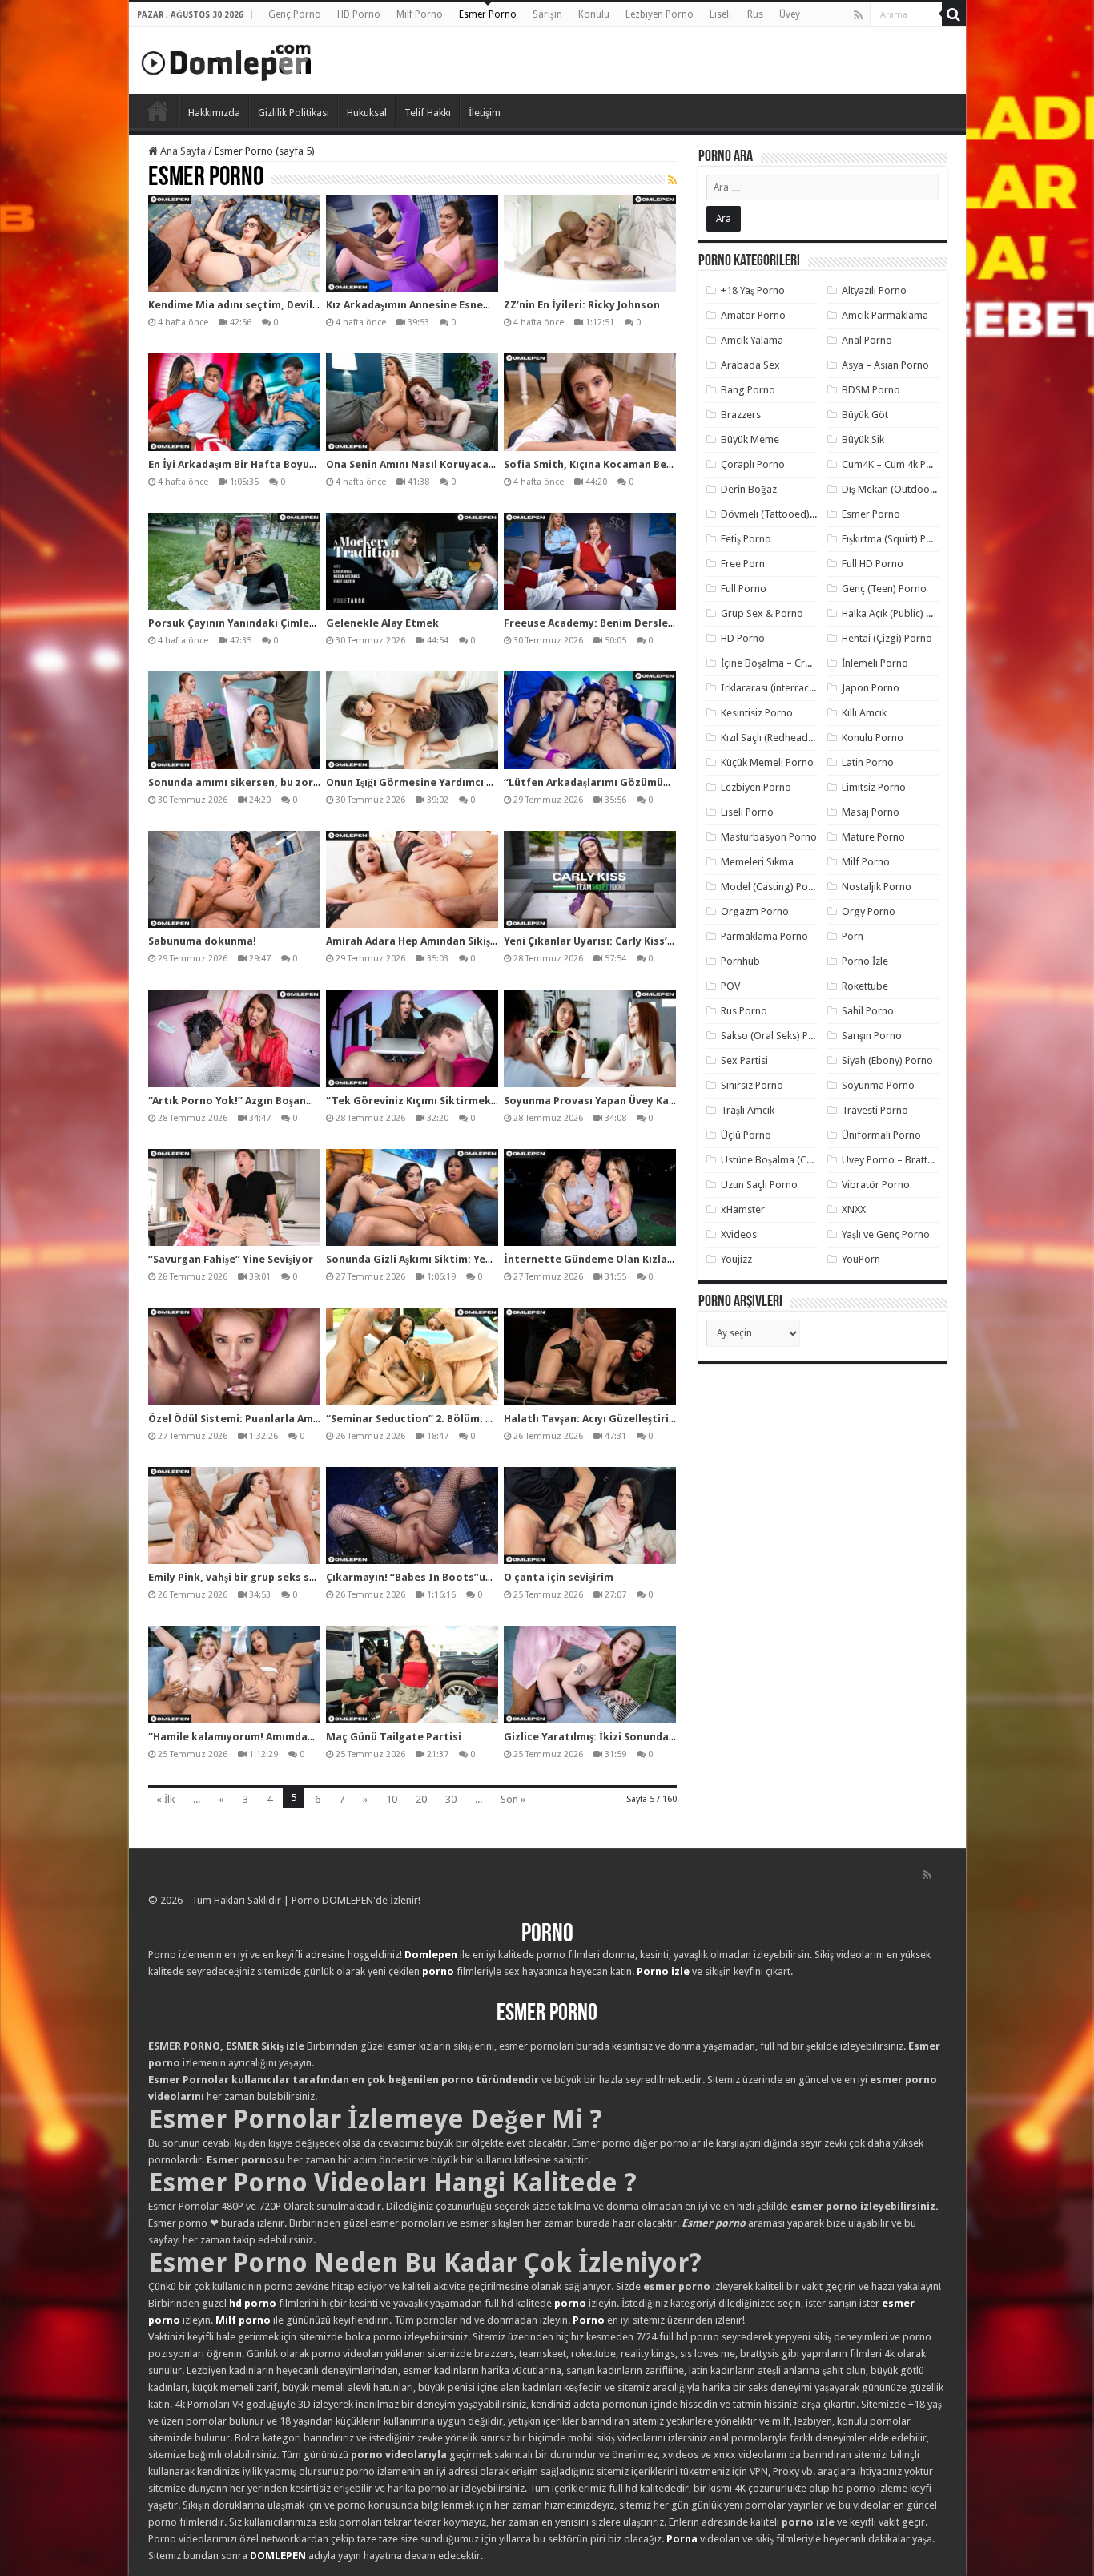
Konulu (594, 14)
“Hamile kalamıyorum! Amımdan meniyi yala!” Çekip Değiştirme (310, 1737)
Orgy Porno (869, 911)
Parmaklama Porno (764, 936)
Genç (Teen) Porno (884, 589)
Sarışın (547, 14)
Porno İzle (865, 961)
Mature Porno (873, 837)
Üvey (790, 14)
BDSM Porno (871, 390)
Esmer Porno (488, 14)
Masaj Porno (871, 812)
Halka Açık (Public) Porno (898, 613)
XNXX (854, 1209)
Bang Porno (748, 390)
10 (392, 1799)
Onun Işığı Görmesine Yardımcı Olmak (423, 782)
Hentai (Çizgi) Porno (887, 638)
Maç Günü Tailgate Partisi (394, 1737)
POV (730, 986)
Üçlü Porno (746, 1135)
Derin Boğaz (749, 489)
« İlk (165, 1799)
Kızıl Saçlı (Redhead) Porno (781, 738)
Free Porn (743, 564)
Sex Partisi (744, 1060)
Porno (158, 111)
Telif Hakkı (428, 113)
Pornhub (740, 961)
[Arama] (954, 14)
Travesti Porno (875, 1110)
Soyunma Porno (878, 1085)
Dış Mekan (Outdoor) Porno (905, 489)
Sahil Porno (868, 1011)
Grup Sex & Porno (762, 613)
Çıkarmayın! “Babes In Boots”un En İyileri (432, 1577)
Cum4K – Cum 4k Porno (895, 464)
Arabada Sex (750, 365)
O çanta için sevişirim (559, 1577)
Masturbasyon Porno (769, 837)
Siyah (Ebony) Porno (887, 1060)
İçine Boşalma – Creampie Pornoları (802, 663)
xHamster (743, 1209)
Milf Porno (420, 14)
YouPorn (861, 1259)
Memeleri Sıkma (757, 862)
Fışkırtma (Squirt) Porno (895, 539)
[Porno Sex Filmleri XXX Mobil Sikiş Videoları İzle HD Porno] (227, 59)
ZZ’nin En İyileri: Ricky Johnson (582, 305)
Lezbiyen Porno (660, 14)
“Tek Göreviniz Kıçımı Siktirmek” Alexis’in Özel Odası (462, 1101)
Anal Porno (867, 340)
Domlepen (431, 1955)
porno (438, 1971)
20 (421, 1799)
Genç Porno (295, 14)
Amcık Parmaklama (885, 315)
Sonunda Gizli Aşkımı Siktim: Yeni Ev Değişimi (440, 1259)
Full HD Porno (873, 564)
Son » (513, 1799)
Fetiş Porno (746, 539)
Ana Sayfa (182, 151)
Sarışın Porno (872, 1036)
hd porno (253, 2303)
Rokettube (865, 986)
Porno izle (663, 1971)
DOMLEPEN (278, 2556)
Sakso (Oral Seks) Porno (776, 1036)
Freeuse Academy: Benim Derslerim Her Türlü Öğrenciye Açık (659, 623)
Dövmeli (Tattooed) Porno (780, 514)
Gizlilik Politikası (294, 113)
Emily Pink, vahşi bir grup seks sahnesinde (255, 1577)
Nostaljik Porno (877, 887)
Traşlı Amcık (748, 1110)
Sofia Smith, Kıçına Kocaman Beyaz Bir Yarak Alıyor (635, 464)
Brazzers (741, 415)
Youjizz (736, 1259)
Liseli (720, 14)
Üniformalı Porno (881, 1135)
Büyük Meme (750, 439)
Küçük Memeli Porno (767, 762)
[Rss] (858, 15)
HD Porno (359, 14)
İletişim (485, 113)
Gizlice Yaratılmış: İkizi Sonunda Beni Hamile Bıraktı (637, 1737)
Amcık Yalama (752, 340)
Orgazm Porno (755, 911)
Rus (755, 14)
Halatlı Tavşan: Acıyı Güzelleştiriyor (595, 1419)
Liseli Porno (747, 812)
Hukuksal (367, 113)
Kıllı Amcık (864, 713)
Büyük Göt (865, 415)
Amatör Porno (753, 315)
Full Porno (744, 589)
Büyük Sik (863, 439)
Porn (853, 936)
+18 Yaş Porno (753, 290)
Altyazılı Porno (874, 290)
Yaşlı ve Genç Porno (886, 1234)
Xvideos (739, 1234)
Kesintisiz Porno (757, 713)
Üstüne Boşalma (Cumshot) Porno (798, 1160)
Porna (682, 2539)
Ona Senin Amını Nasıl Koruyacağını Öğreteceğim (451, 464)
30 (451, 1799)
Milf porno (243, 2320)
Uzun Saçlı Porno (759, 1185)
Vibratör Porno (876, 1185)
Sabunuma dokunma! (202, 941)
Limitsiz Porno (874, 787)
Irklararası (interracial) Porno (787, 688)
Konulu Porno (873, 738)
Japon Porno (871, 688)
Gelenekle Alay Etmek (382, 623)
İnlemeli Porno (875, 663)
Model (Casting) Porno (772, 887)
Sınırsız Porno (752, 1085)
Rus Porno (744, 1011)
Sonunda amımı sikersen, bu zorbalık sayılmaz (267, 782)
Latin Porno (868, 762)
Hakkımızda (214, 113)
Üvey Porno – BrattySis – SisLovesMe (925, 1160)
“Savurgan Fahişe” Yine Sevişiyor (231, 1259)
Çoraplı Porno (753, 464)
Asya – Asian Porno (885, 365)
